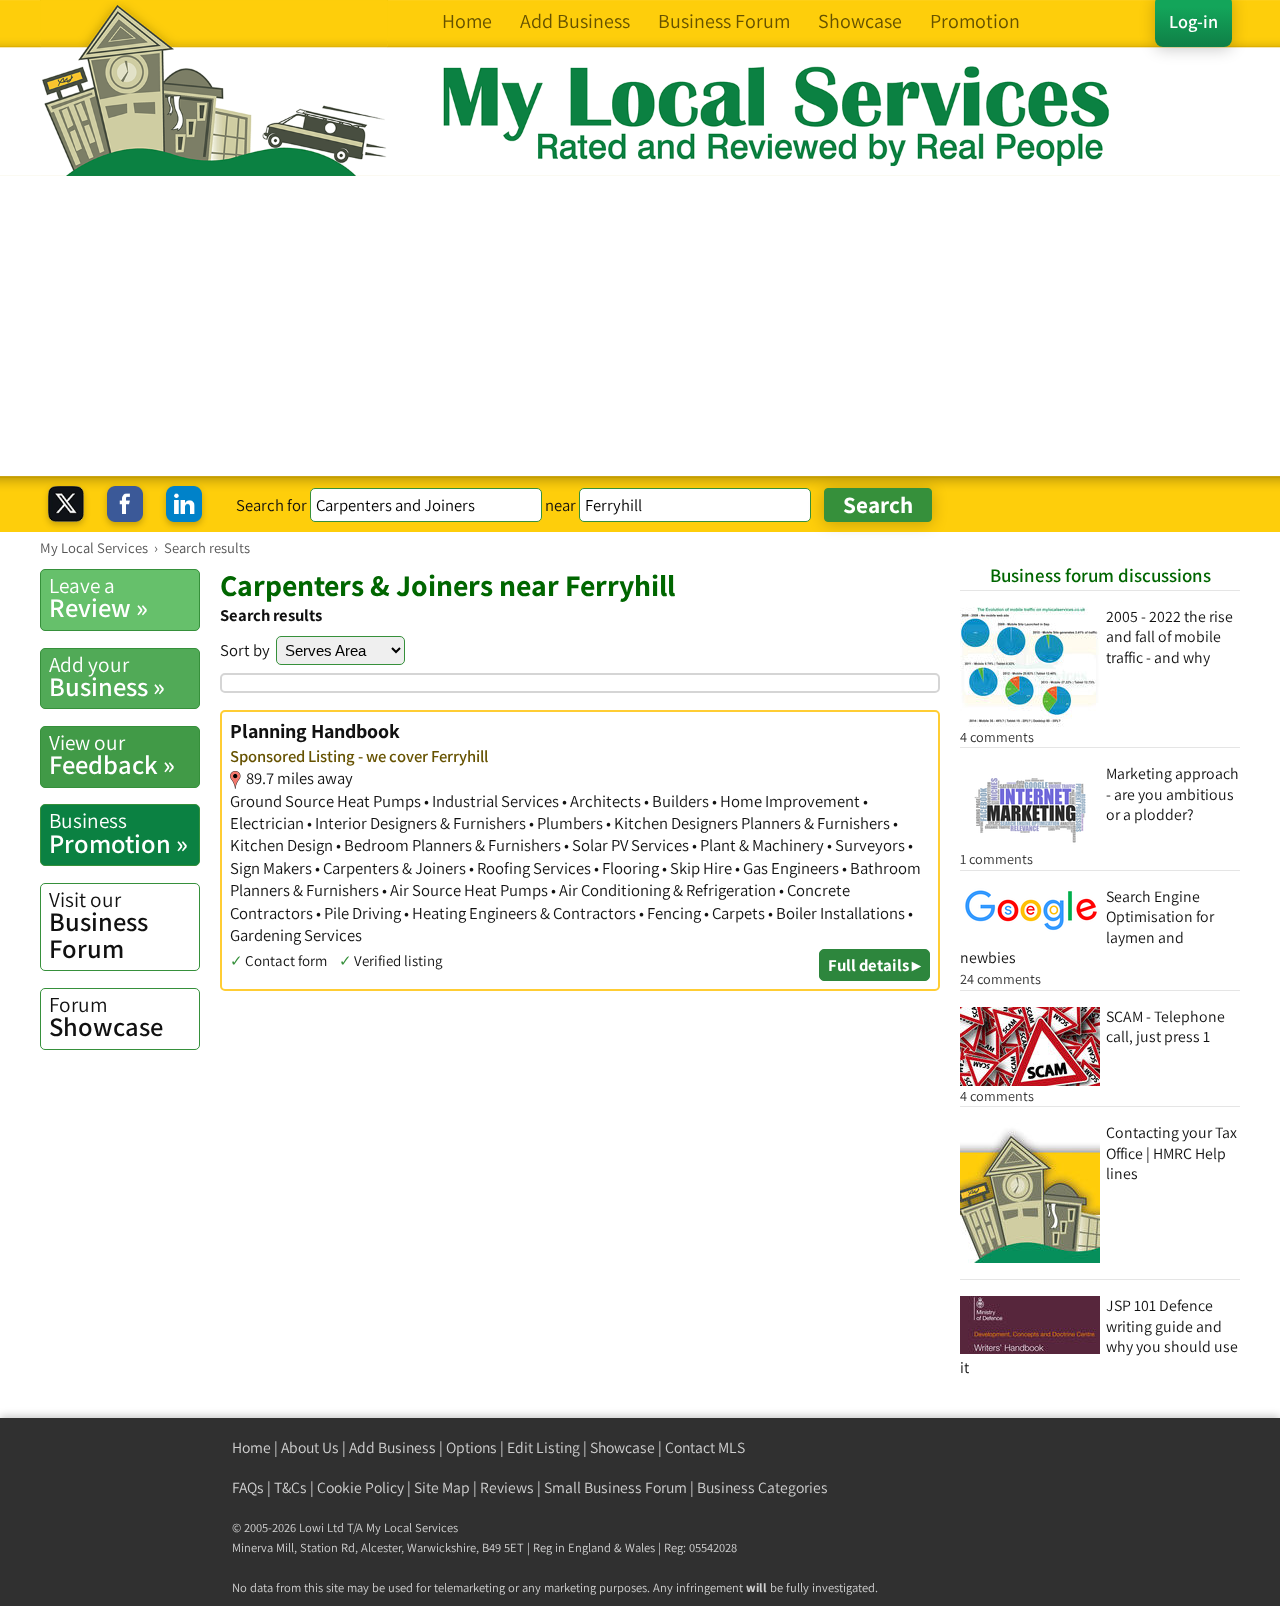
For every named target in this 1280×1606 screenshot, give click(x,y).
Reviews (507, 1487)
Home (251, 1447)
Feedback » (112, 755)
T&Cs (290, 1487)
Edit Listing (543, 1447)
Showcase (106, 1017)
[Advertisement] (640, 326)
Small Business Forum (615, 1487)
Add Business (392, 1447)
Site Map (442, 1487)
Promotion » (118, 833)
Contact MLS (705, 1447)
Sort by (245, 650)
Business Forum (98, 925)
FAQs (248, 1487)
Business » (107, 677)
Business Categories (762, 1487)
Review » (98, 598)
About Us (310, 1447)
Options (471, 1447)
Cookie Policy (360, 1487)
